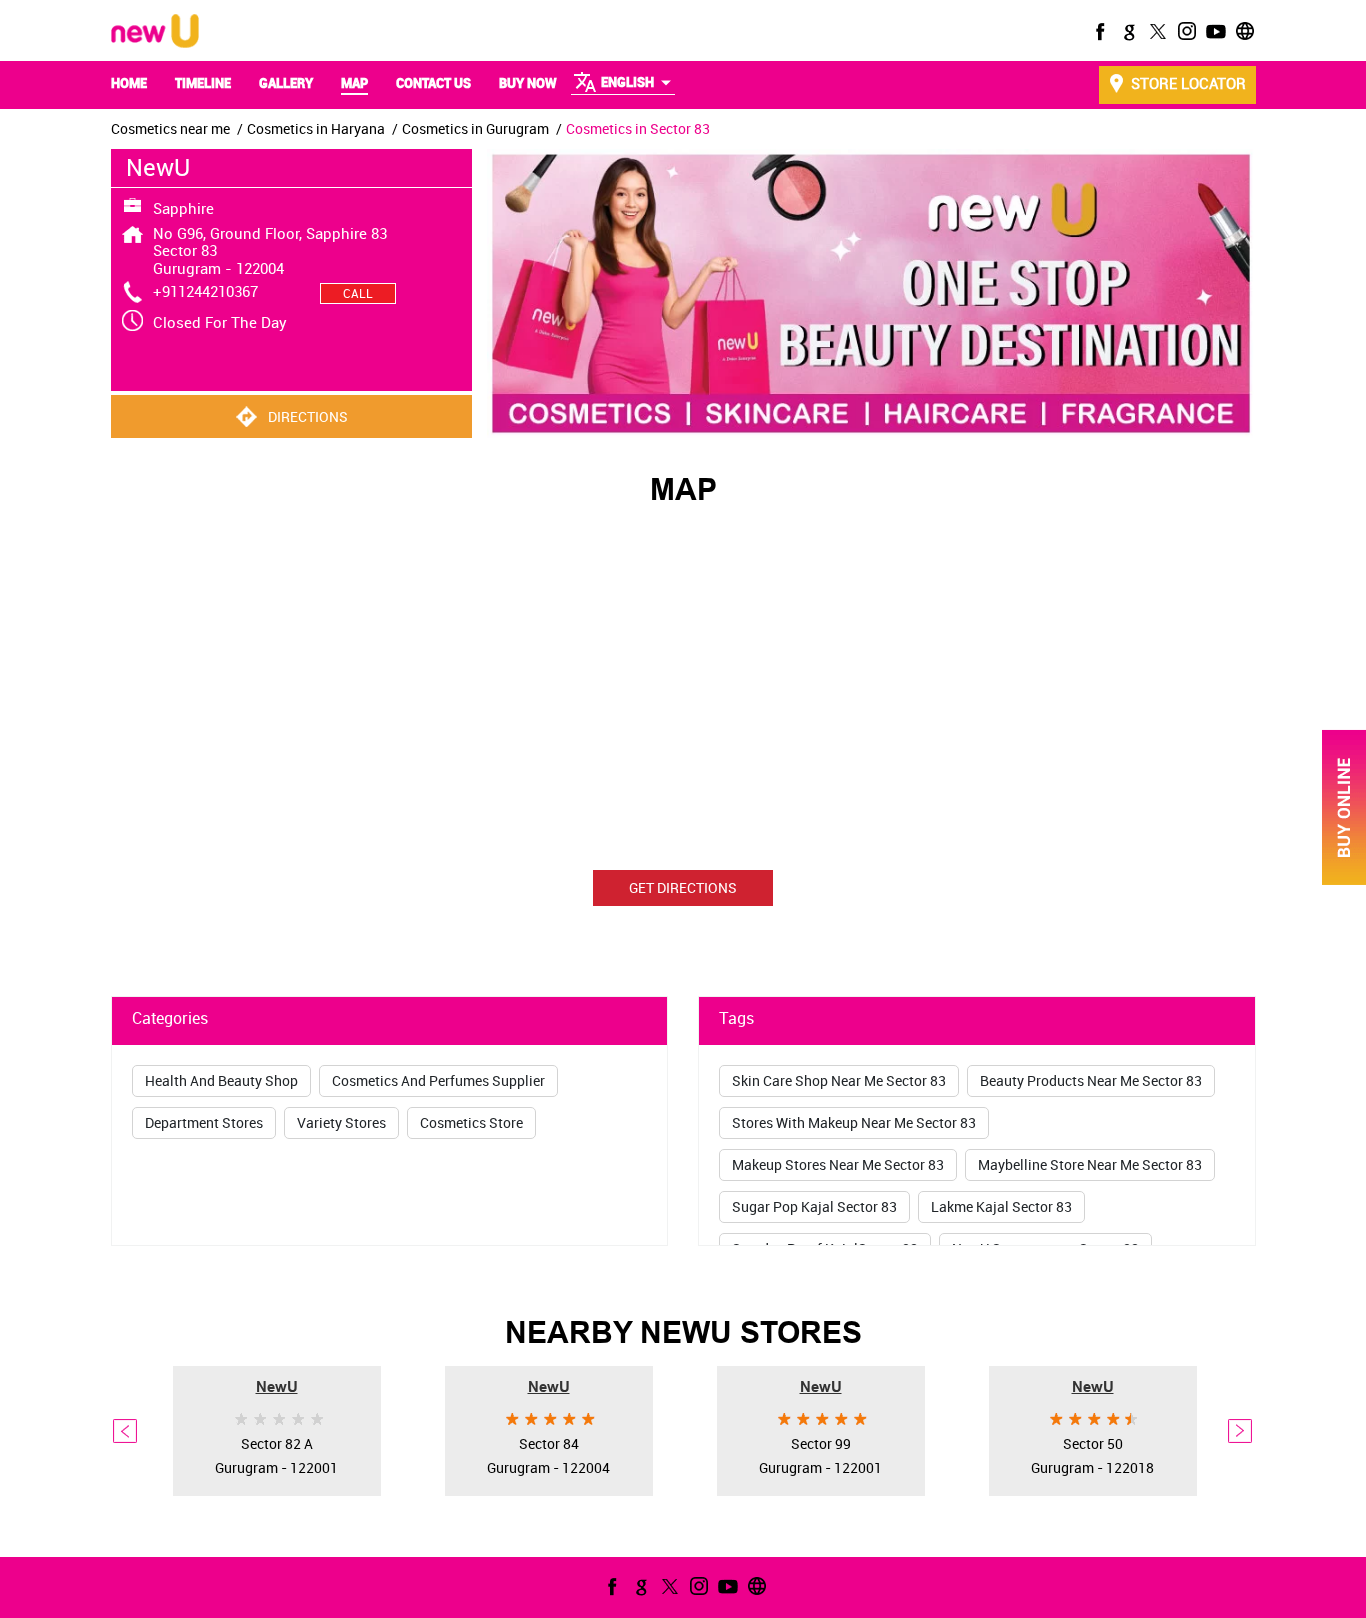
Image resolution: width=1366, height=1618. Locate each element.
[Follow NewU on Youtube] (1214, 31)
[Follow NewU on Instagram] (1185, 31)
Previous (126, 1431)
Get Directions (683, 887)
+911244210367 (205, 291)
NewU (277, 1385)
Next (1241, 1431)
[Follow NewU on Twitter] (1156, 31)
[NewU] (155, 32)
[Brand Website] (1243, 31)
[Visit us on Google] (1127, 31)
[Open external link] (1344, 879)
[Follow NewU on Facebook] (1098, 31)
